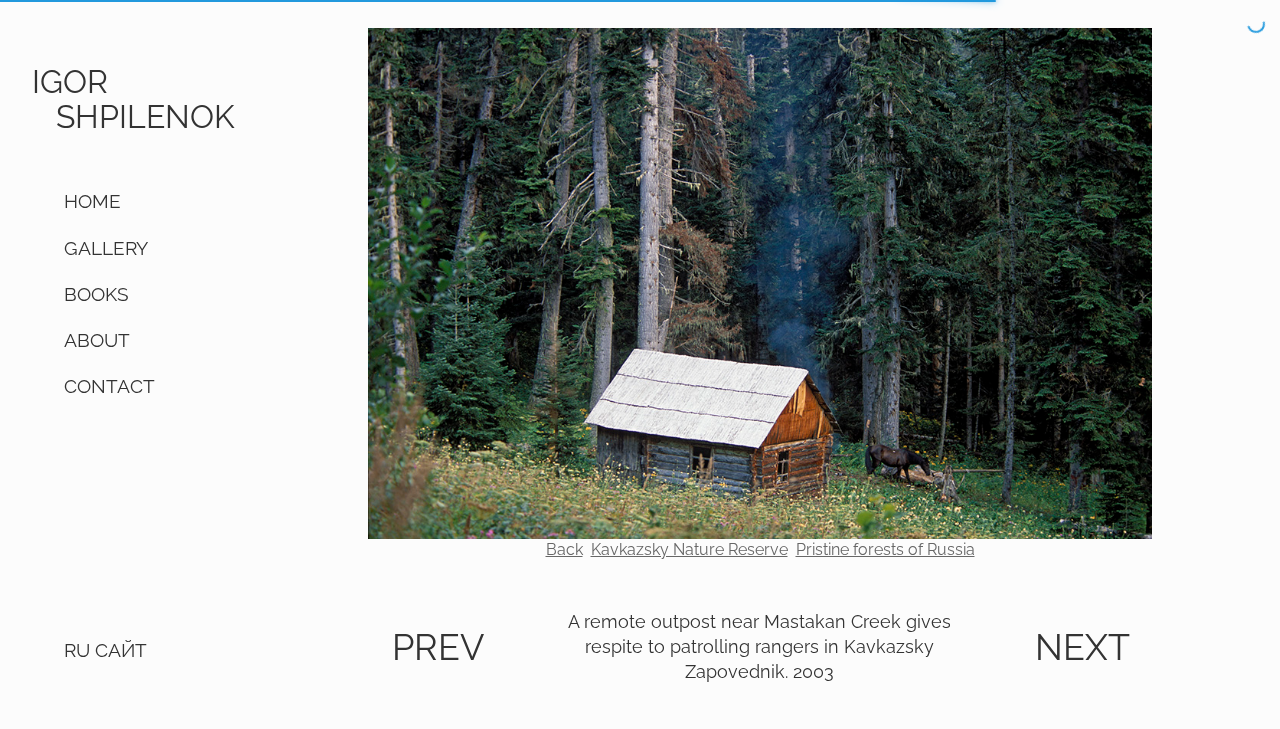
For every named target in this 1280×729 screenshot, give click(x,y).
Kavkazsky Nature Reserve (689, 549)
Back (564, 549)
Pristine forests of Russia (885, 549)
